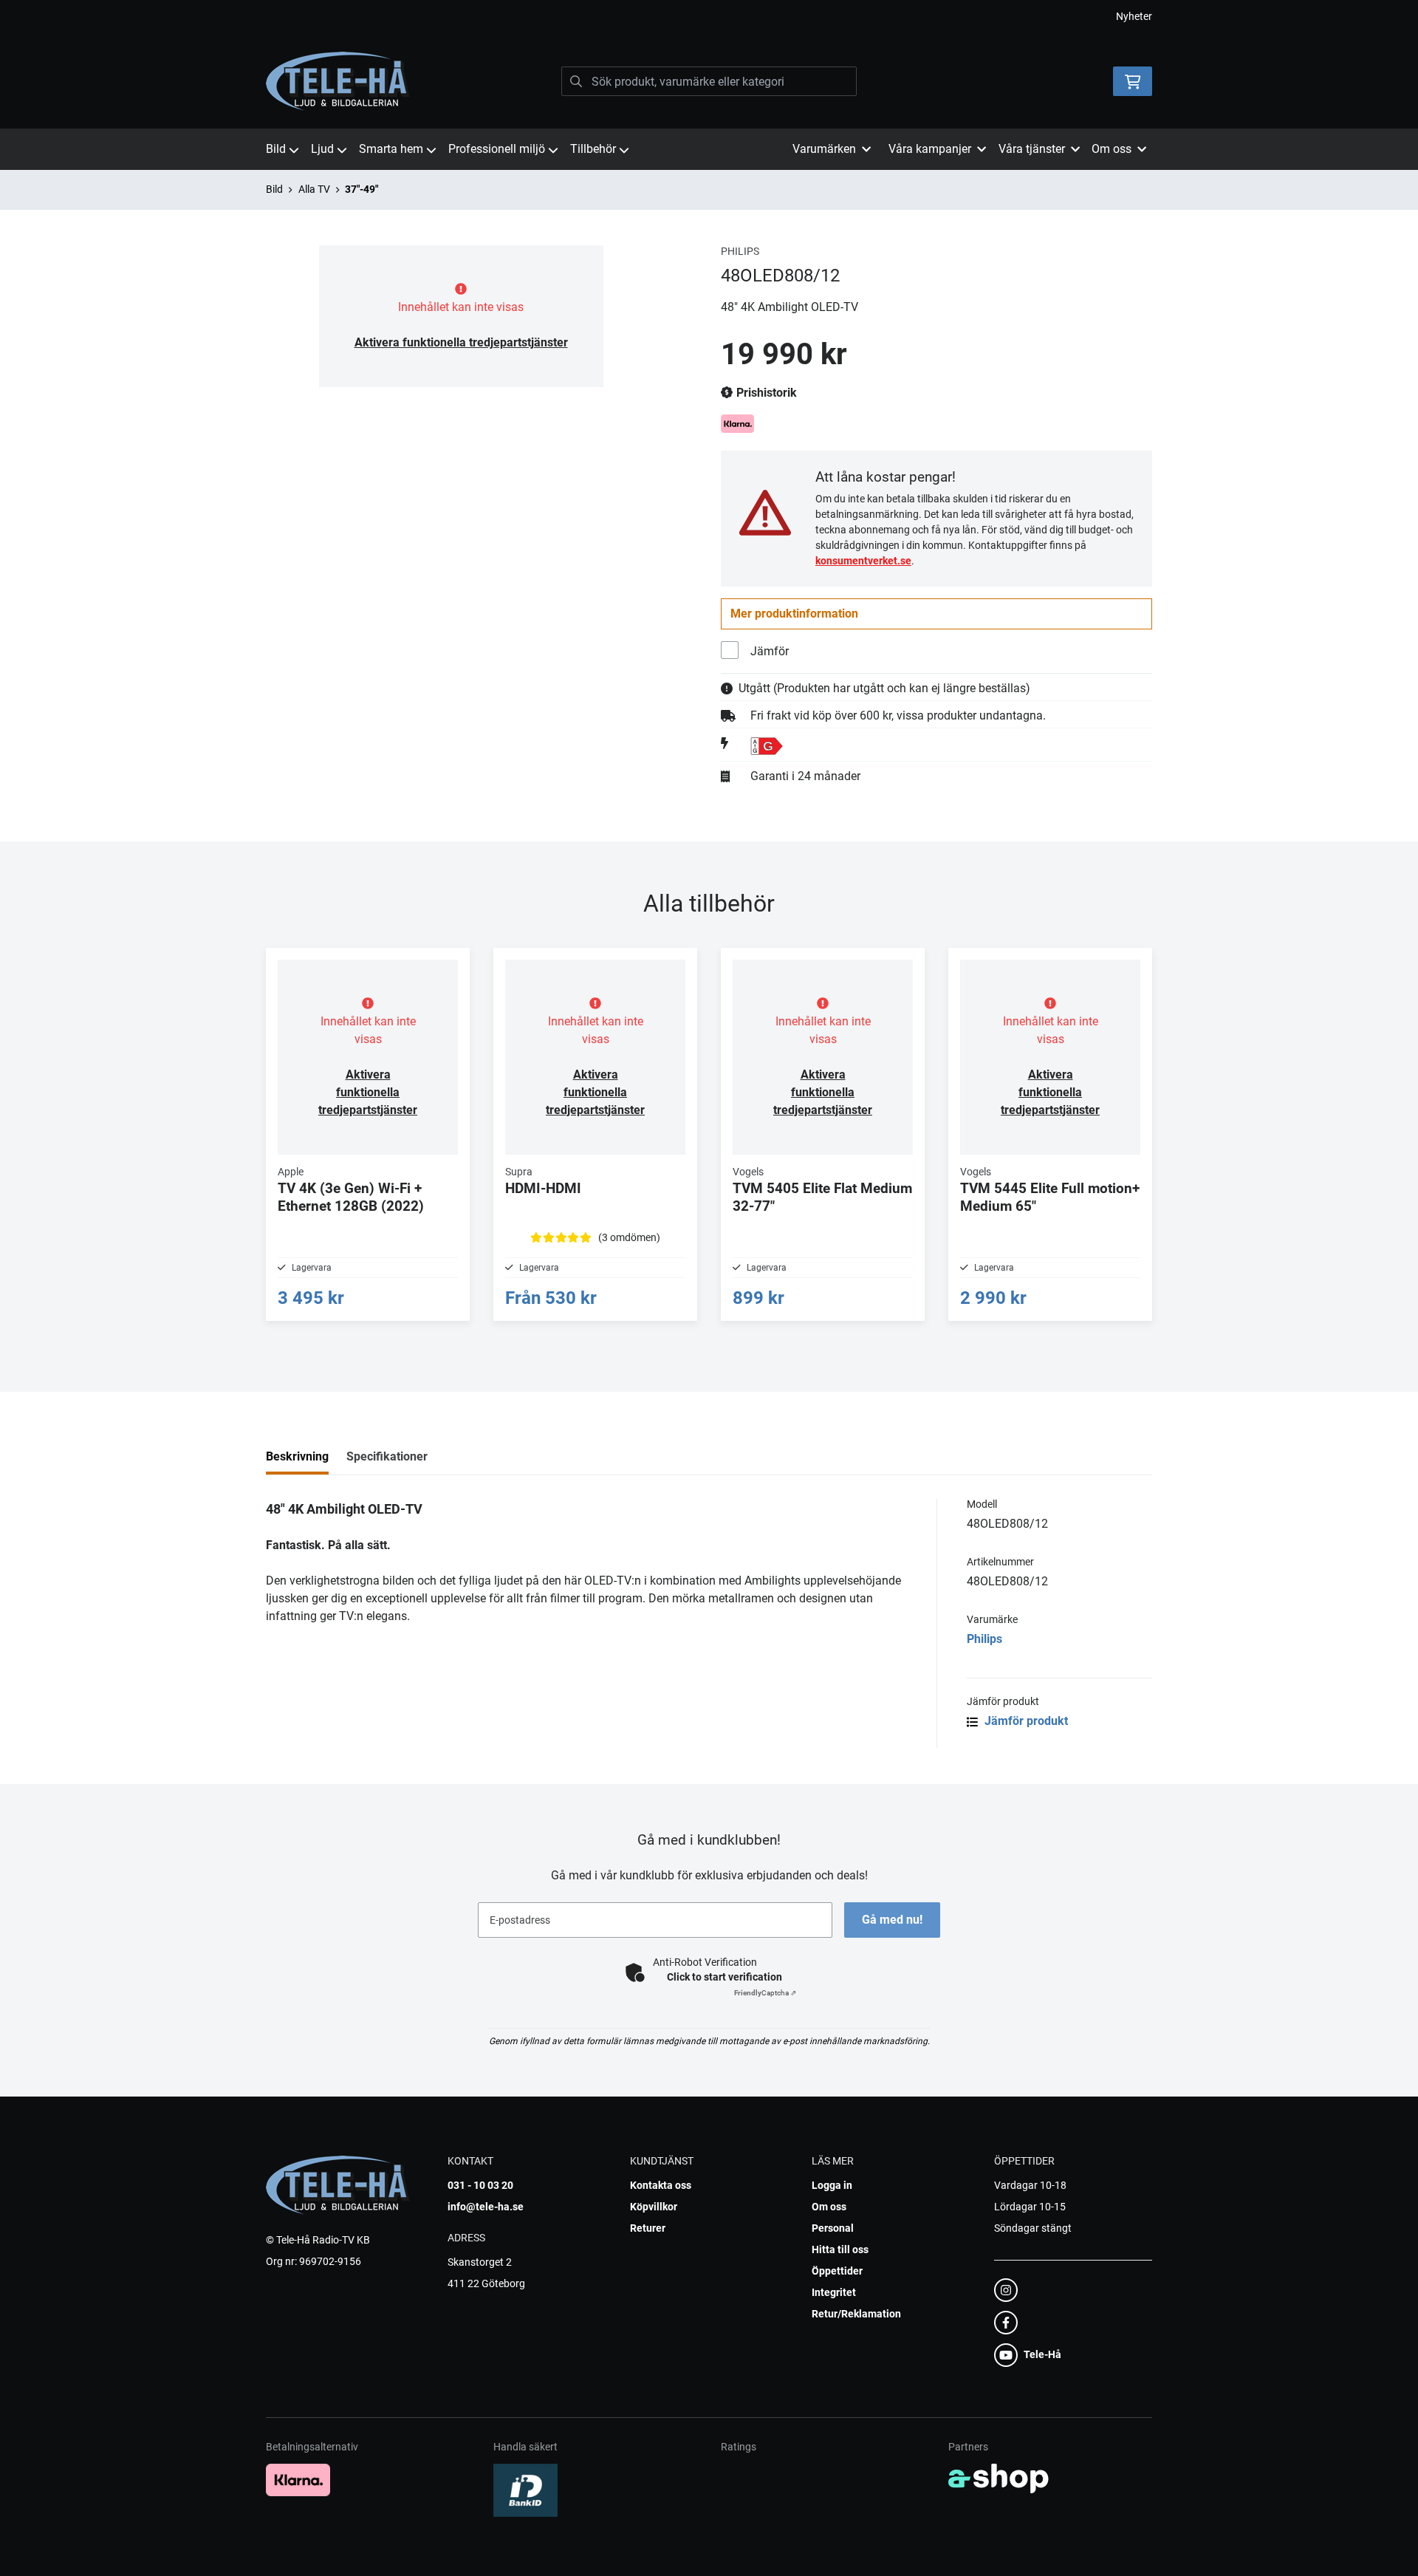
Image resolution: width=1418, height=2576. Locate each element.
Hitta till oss (840, 2249)
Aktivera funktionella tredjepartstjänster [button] (461, 342)
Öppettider (837, 2271)
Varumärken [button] (824, 149)
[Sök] (576, 81)
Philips (984, 1639)
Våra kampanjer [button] (930, 149)
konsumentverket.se (863, 561)
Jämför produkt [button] (1025, 1721)
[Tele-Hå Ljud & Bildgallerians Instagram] (1069, 2290)
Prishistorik (765, 393)
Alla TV (314, 189)
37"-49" (362, 189)
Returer (648, 2228)
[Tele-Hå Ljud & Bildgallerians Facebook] (1069, 2323)
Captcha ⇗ (765, 1993)
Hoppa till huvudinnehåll (703, 19)
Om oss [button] (1112, 149)
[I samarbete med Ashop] (999, 2478)
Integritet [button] (834, 2292)
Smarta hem (391, 149)
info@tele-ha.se (486, 2207)
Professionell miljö (497, 149)
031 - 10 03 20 (480, 2185)
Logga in (832, 2185)
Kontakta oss (661, 2185)
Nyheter (1134, 16)
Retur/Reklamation (856, 2314)
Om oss (829, 2207)
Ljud (322, 149)
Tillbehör (593, 149)
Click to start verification (725, 1977)
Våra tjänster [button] (1032, 149)
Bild (276, 149)
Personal (833, 2228)
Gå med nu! (892, 1920)
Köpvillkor (654, 2207)
